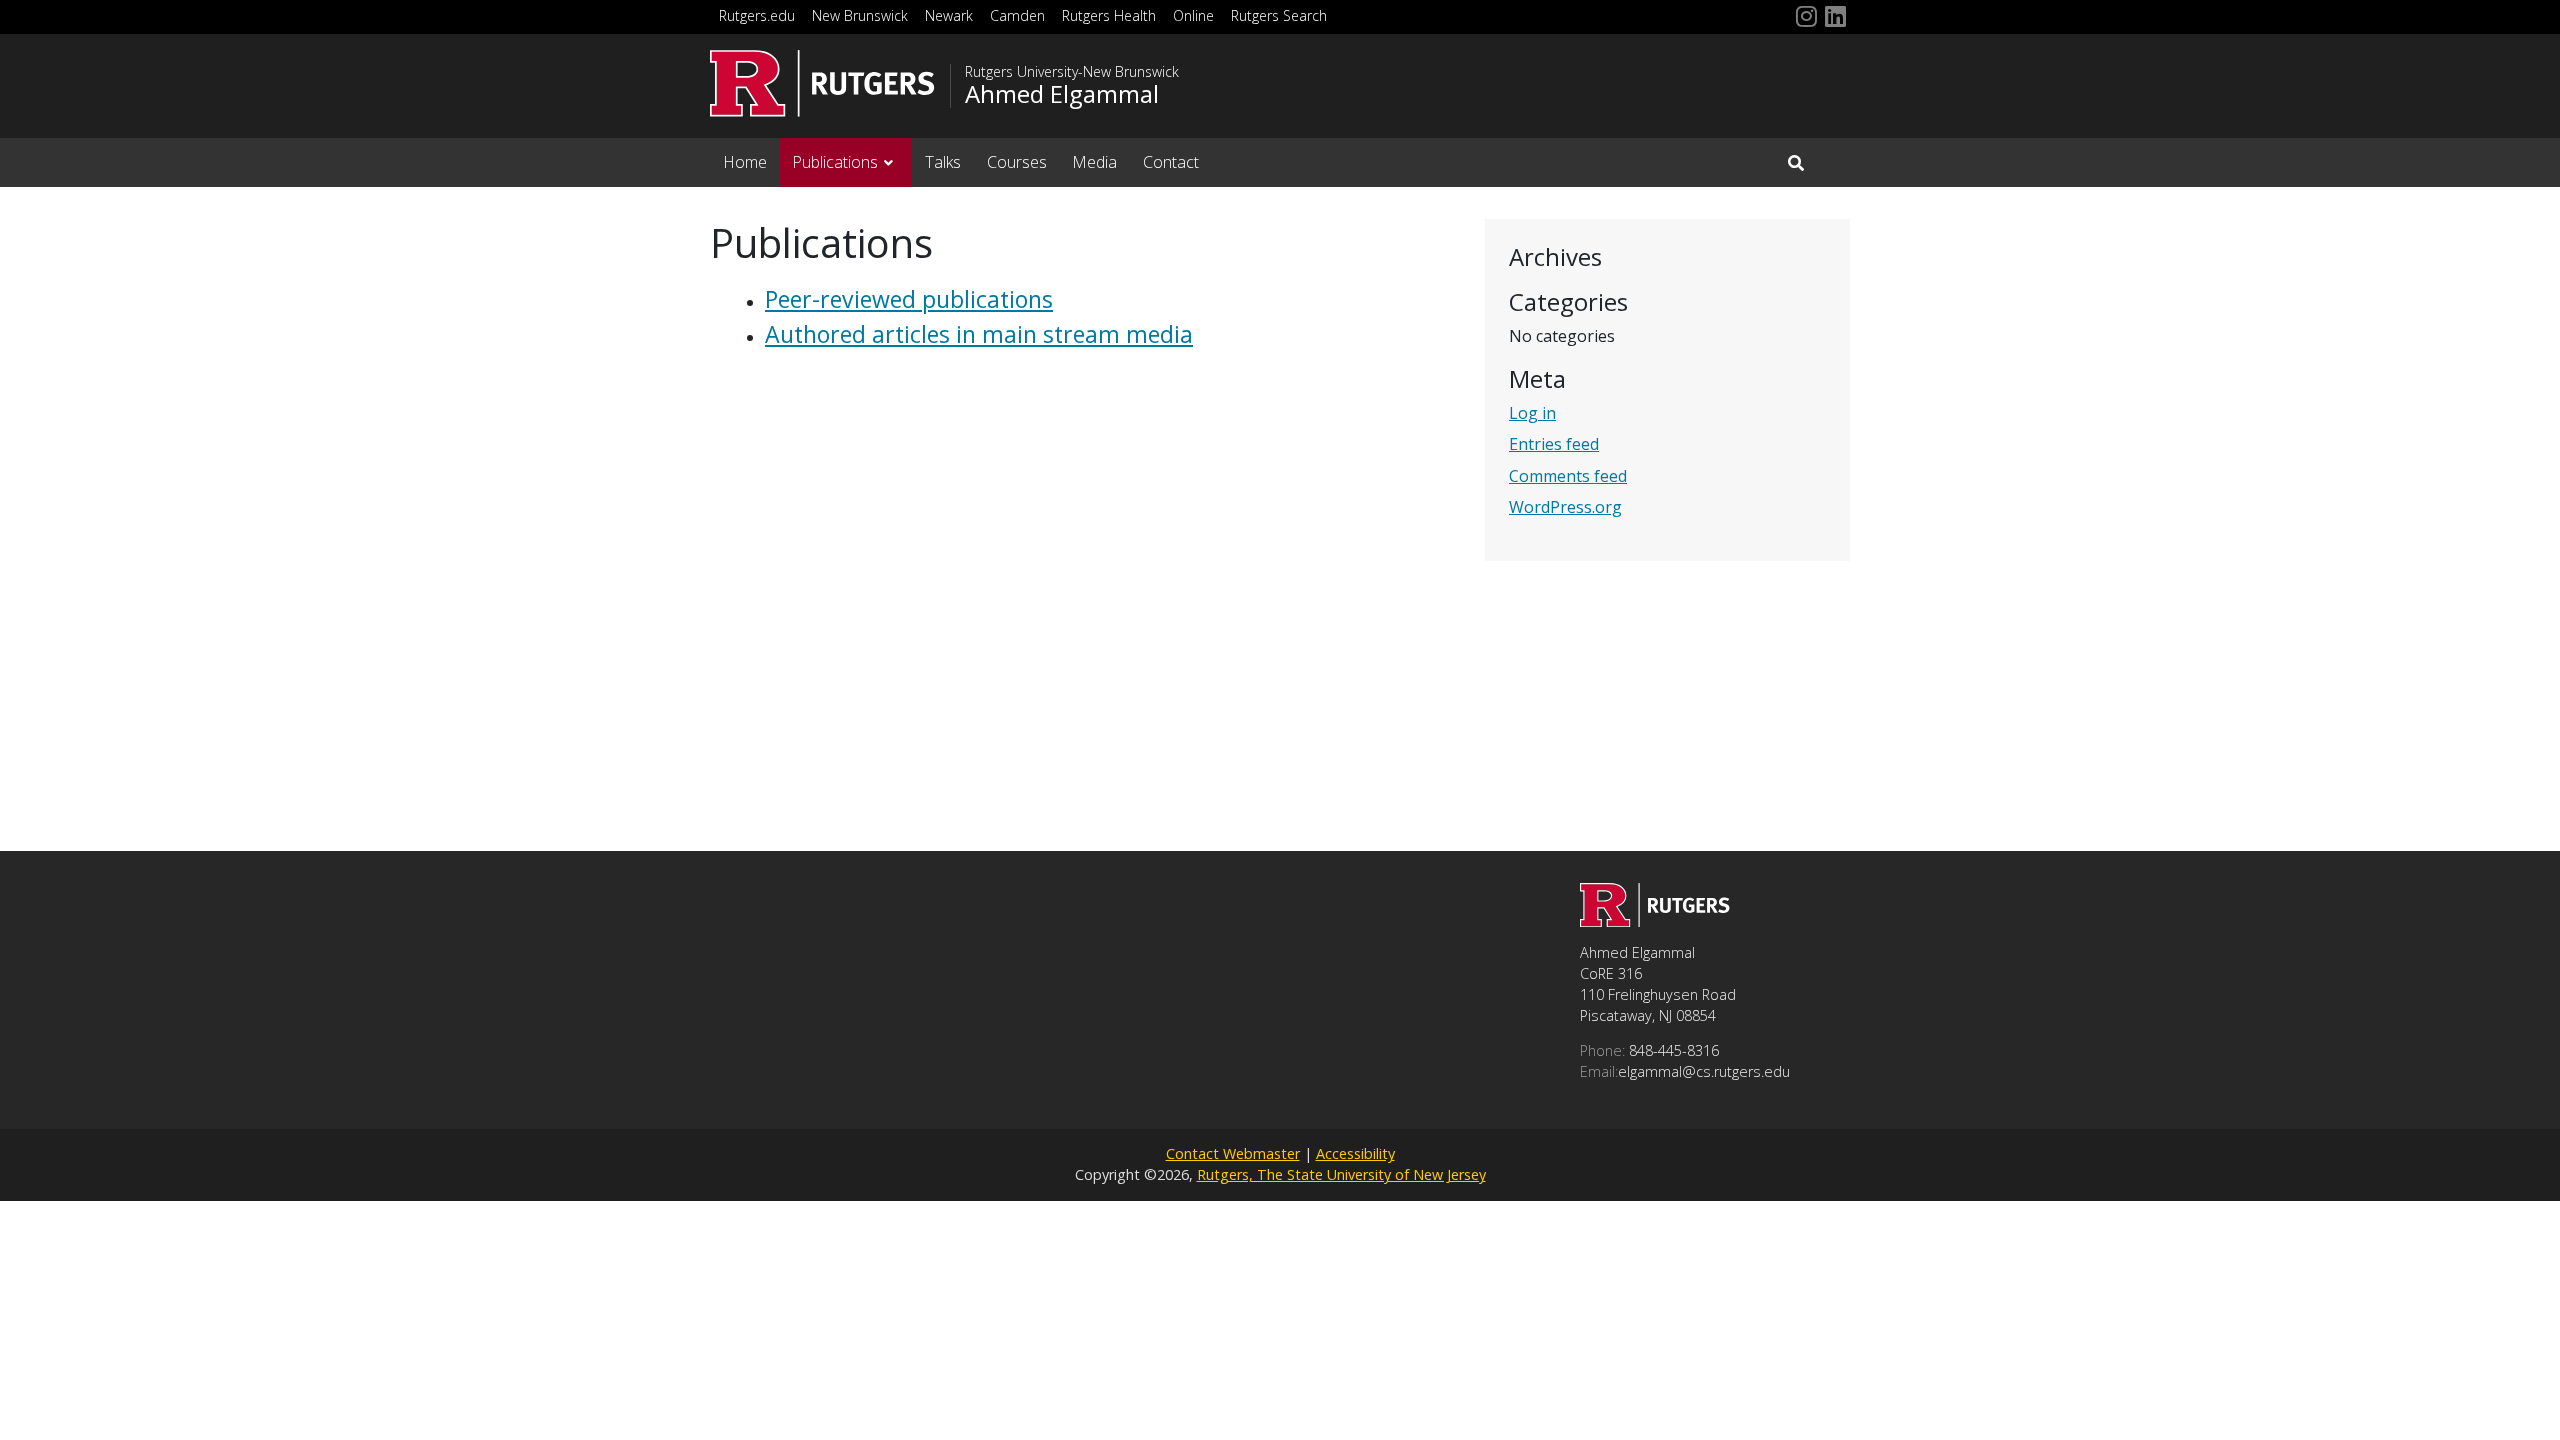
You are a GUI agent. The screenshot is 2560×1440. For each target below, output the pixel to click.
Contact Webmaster (1233, 1153)
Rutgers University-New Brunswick (1072, 72)
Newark (949, 15)
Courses (1017, 162)
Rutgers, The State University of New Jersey (1341, 1174)
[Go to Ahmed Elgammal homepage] (1655, 921)
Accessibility (1355, 1153)
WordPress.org (1565, 507)
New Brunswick (860, 15)
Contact (1171, 162)
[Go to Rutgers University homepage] (822, 83)
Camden (1017, 15)
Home (745, 162)
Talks (943, 162)
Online (1193, 15)
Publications (835, 162)
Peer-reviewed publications (909, 299)
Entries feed (1554, 444)
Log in (1532, 413)
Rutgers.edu (757, 15)
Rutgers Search (1279, 15)
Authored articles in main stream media (979, 334)
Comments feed (1568, 476)
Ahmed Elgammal (1062, 94)
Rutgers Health (1109, 15)
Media (1094, 162)
